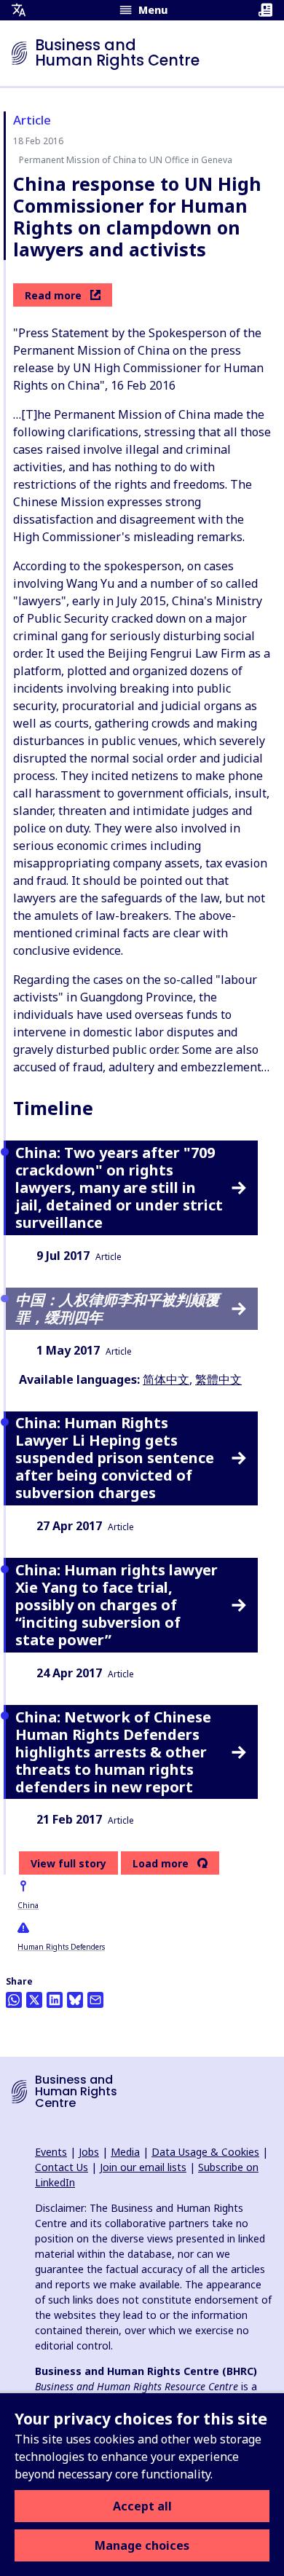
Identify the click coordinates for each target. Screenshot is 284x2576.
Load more (161, 1864)
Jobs (89, 2152)
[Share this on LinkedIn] (55, 2000)
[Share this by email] (95, 2000)
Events (51, 2152)
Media (125, 2152)
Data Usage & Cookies (205, 2152)
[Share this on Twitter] (34, 2000)
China (28, 1905)
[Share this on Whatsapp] (14, 2000)
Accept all (142, 2506)
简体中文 (166, 1379)
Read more (53, 295)
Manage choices (142, 2545)
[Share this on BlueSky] (75, 2000)
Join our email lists (143, 2167)
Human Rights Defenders (61, 1947)
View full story (68, 1863)
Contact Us (62, 2167)
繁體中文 (218, 1379)
